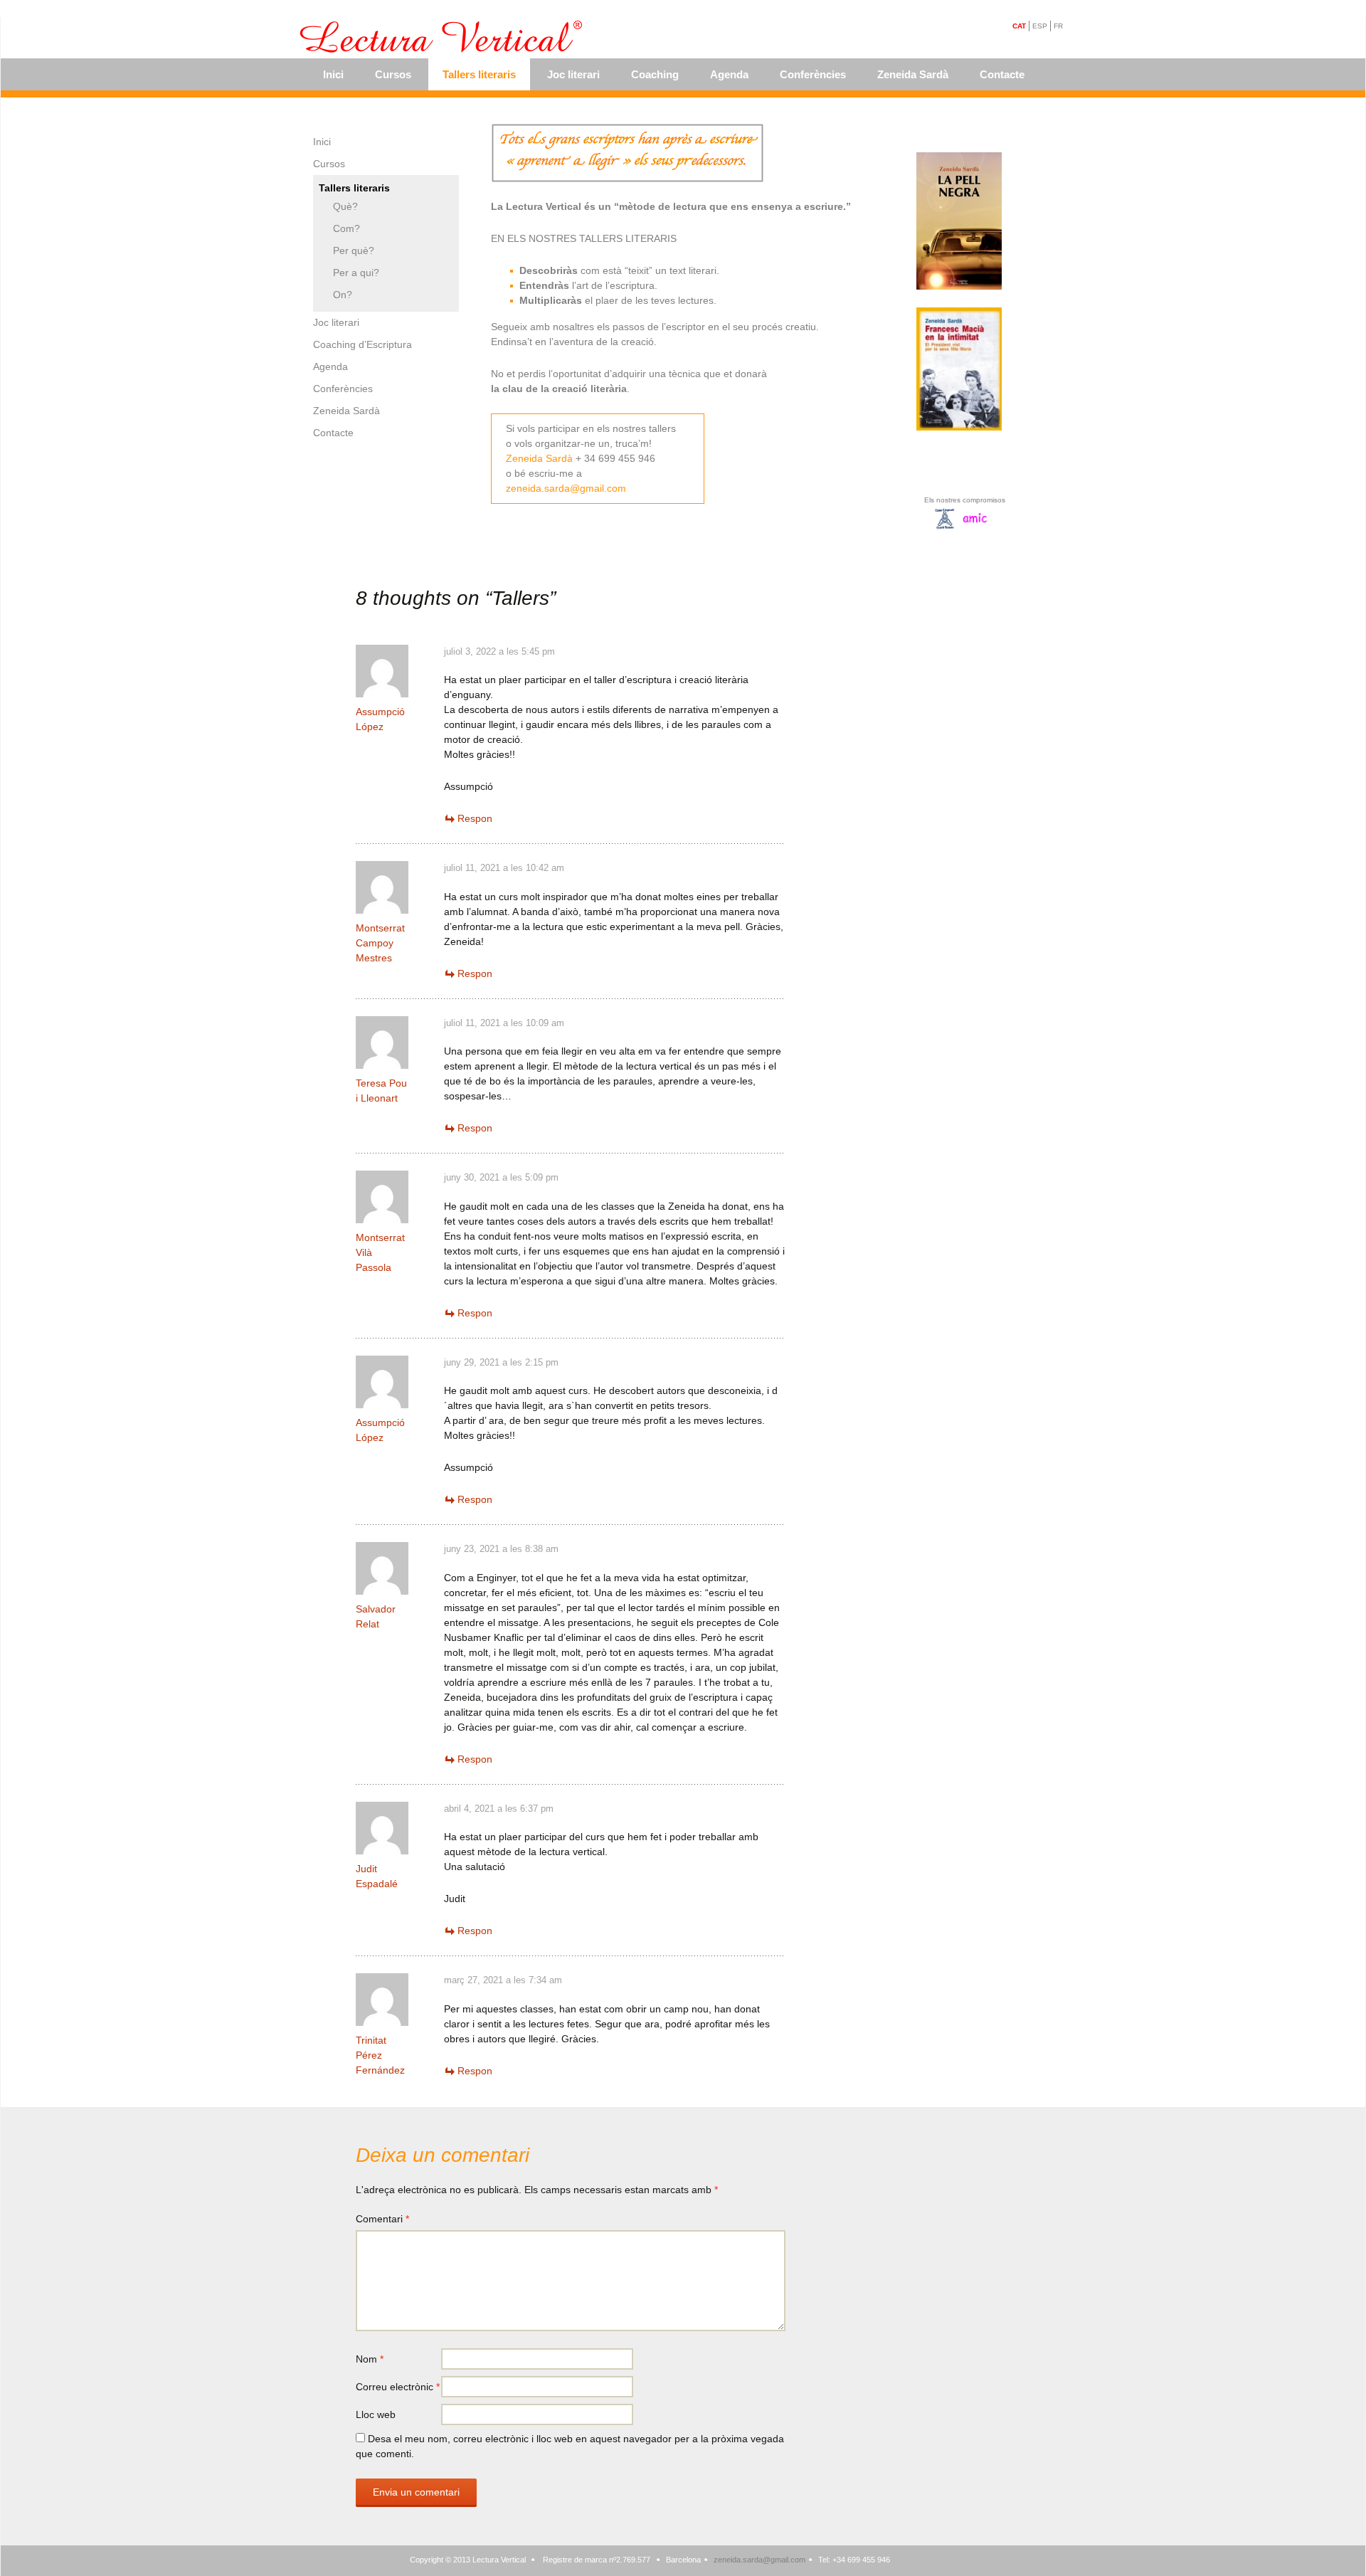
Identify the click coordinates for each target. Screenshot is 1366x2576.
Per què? (354, 250)
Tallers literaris (479, 74)
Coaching (655, 74)
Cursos (393, 74)
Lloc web (376, 2414)
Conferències (813, 74)
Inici (333, 74)
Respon (475, 818)
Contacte (1002, 74)
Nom (370, 2359)
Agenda (729, 74)
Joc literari (573, 74)
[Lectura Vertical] (443, 38)
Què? (345, 206)
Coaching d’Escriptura (362, 344)
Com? (346, 228)
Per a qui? (356, 273)
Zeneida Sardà (913, 74)
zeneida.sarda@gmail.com (566, 488)
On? (343, 295)
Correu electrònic (398, 2387)
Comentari (382, 2219)
